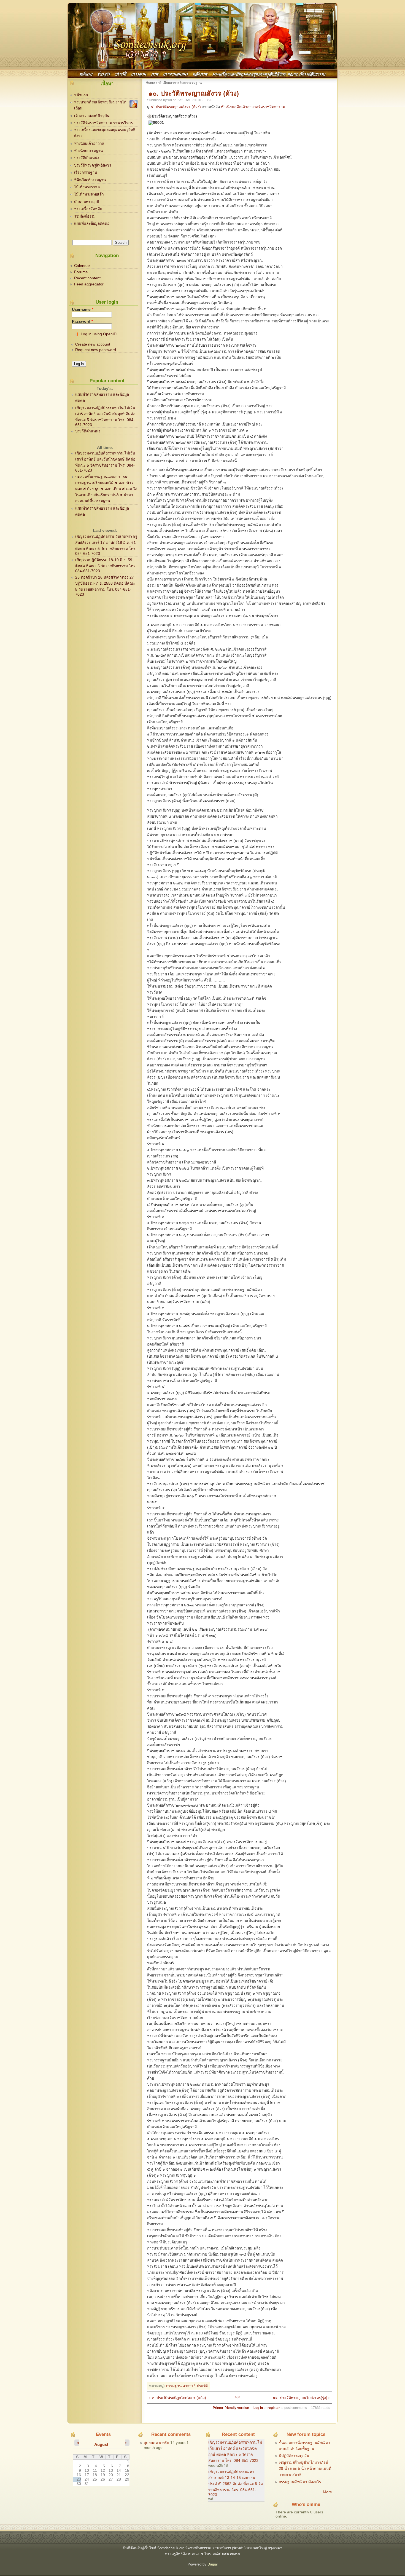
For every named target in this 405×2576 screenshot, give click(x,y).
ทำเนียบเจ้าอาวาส (89, 144)
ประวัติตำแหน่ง (87, 158)
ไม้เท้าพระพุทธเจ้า (89, 194)
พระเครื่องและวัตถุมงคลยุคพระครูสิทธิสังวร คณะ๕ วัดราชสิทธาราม (269, 73)
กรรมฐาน (139, 73)
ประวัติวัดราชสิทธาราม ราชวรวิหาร (103, 123)
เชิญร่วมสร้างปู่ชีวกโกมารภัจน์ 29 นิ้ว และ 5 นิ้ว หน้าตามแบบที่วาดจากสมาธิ (305, 2469)
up (237, 2397)
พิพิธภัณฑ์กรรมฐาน (90, 180)
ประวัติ (121, 73)
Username (83, 310)
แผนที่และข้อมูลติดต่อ (92, 224)
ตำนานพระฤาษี (87, 202)
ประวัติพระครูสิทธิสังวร (93, 165)
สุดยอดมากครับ (156, 2443)
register (274, 2408)
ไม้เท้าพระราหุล (87, 187)
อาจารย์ (189, 2386)
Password (82, 321)
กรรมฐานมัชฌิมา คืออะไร (300, 2482)
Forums (81, 272)
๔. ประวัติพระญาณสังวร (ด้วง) (176, 107)
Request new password (96, 350)
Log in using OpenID (99, 334)
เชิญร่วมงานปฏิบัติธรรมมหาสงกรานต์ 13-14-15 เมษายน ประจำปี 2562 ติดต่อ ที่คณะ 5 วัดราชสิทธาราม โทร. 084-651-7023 (236, 2483)
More (327, 2492)
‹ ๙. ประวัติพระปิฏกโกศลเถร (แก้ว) (178, 2398)
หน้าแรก (86, 73)
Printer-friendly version (231, 2408)
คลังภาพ (200, 73)
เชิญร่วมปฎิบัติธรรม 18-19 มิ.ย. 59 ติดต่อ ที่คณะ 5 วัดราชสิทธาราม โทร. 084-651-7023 (106, 565)
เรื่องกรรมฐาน (86, 172)
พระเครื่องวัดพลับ (88, 209)
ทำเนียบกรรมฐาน (88, 151)
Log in (258, 2408)
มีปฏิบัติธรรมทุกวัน (294, 2456)
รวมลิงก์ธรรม (85, 216)
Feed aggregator (89, 284)
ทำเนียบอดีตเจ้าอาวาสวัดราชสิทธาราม (253, 107)
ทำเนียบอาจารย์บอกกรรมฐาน (180, 83)
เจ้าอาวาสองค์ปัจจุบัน (92, 116)
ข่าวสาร (104, 73)
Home (150, 83)
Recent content (87, 278)
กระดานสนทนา (175, 73)
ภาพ (155, 73)
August (101, 2444)
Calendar (82, 266)
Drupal (213, 2564)
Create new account (93, 344)
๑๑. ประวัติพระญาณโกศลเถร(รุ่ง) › (301, 2398)
